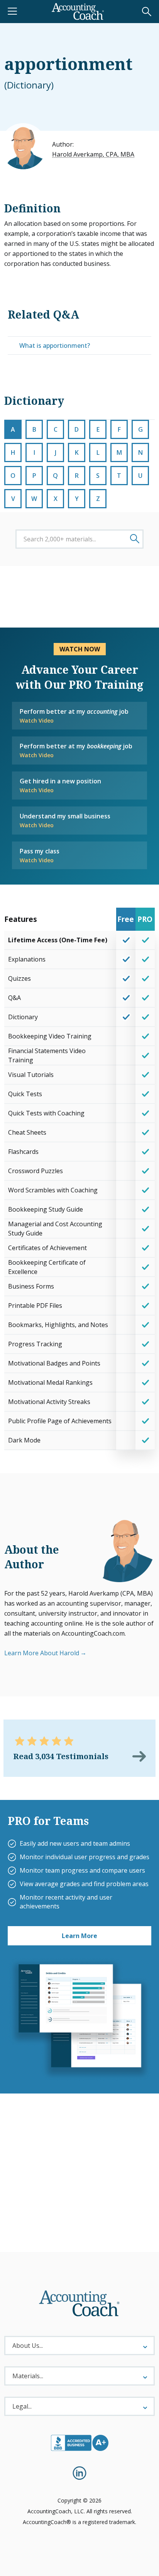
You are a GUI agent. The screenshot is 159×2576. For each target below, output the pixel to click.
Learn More (79, 1936)
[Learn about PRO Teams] (79, 2019)
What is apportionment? (55, 346)
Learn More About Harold (42, 1653)
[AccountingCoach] (78, 12)
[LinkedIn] (79, 2473)
